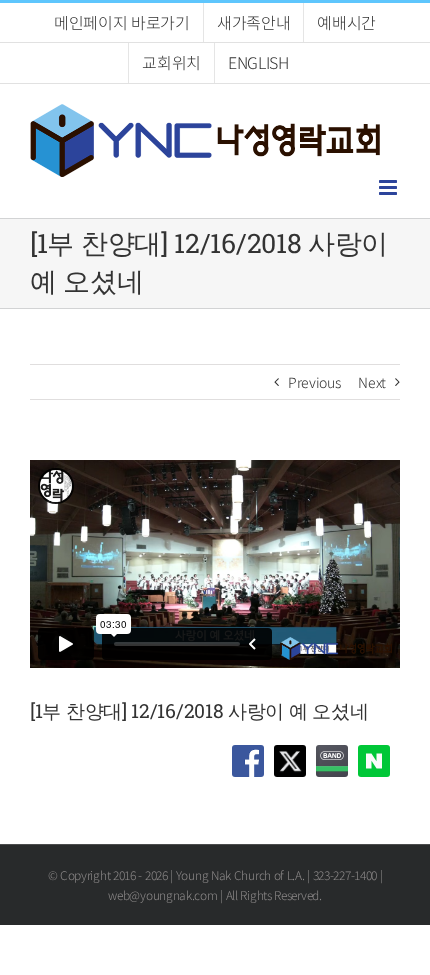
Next (372, 382)
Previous (314, 382)
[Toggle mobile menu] (389, 187)
